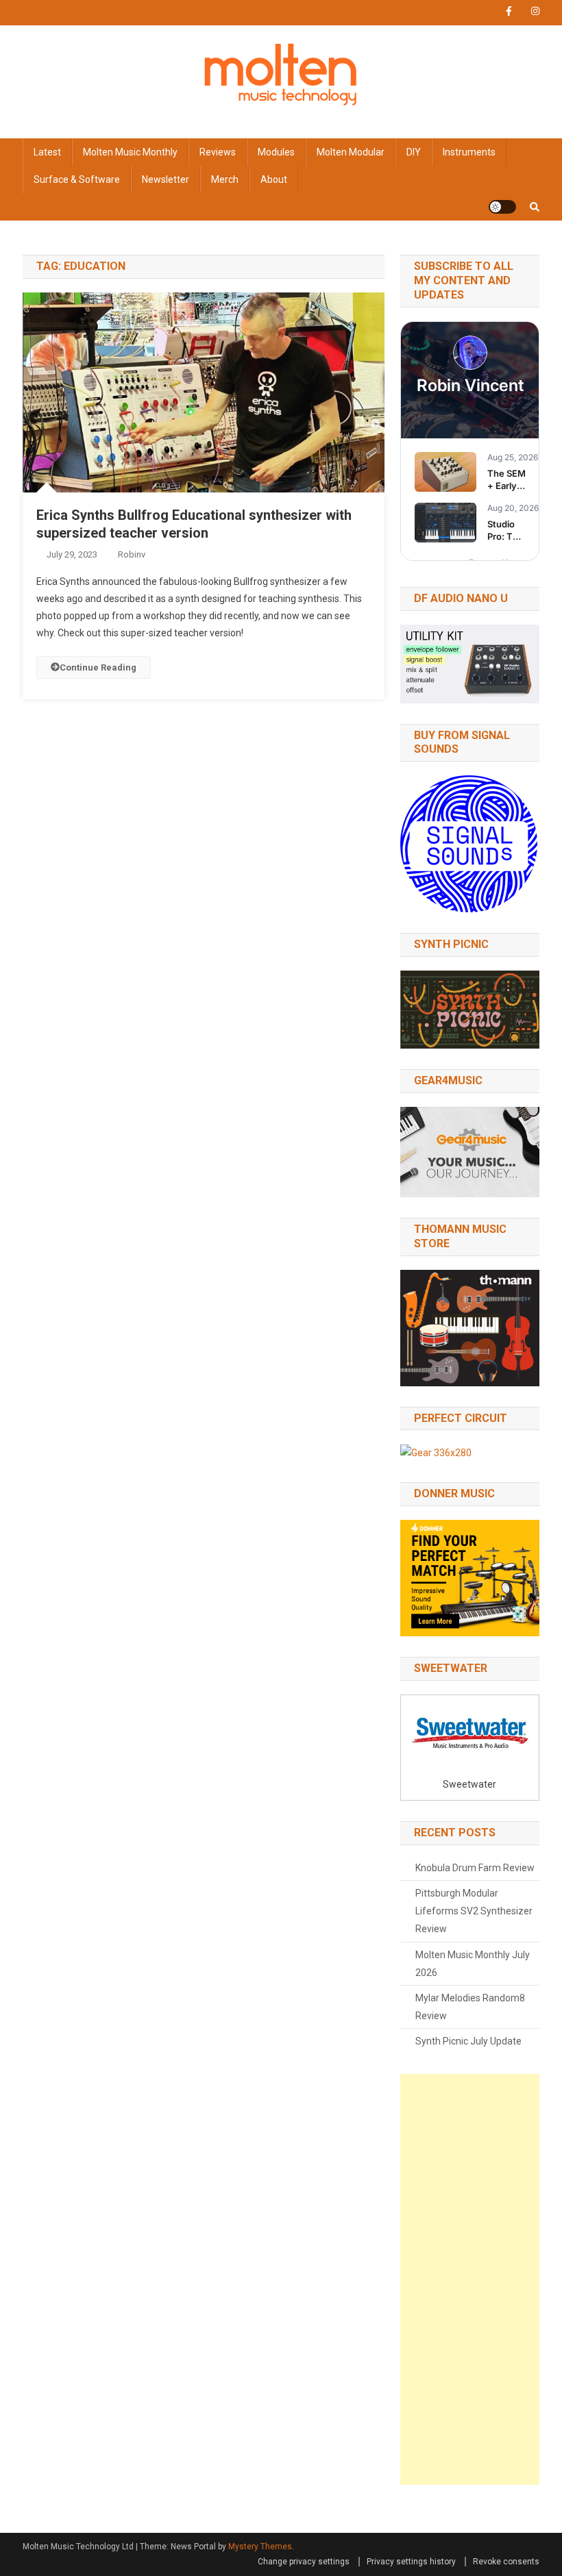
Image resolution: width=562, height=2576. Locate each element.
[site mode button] (502, 207)
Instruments (469, 152)
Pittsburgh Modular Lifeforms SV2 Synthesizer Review (474, 1911)
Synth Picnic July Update (468, 2041)
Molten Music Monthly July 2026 (473, 1964)
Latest (47, 152)
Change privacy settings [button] (304, 2562)
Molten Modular (351, 152)
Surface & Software (77, 179)
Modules (276, 152)
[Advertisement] (470, 2279)
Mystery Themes (260, 2547)
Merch (225, 179)
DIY (414, 152)
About (274, 179)
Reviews (218, 152)
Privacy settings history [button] (411, 2562)
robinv (132, 554)
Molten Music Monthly (130, 152)
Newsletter (166, 179)
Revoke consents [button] (506, 2562)
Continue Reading (98, 667)
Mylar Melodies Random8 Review (470, 2007)
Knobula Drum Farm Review (475, 1868)
